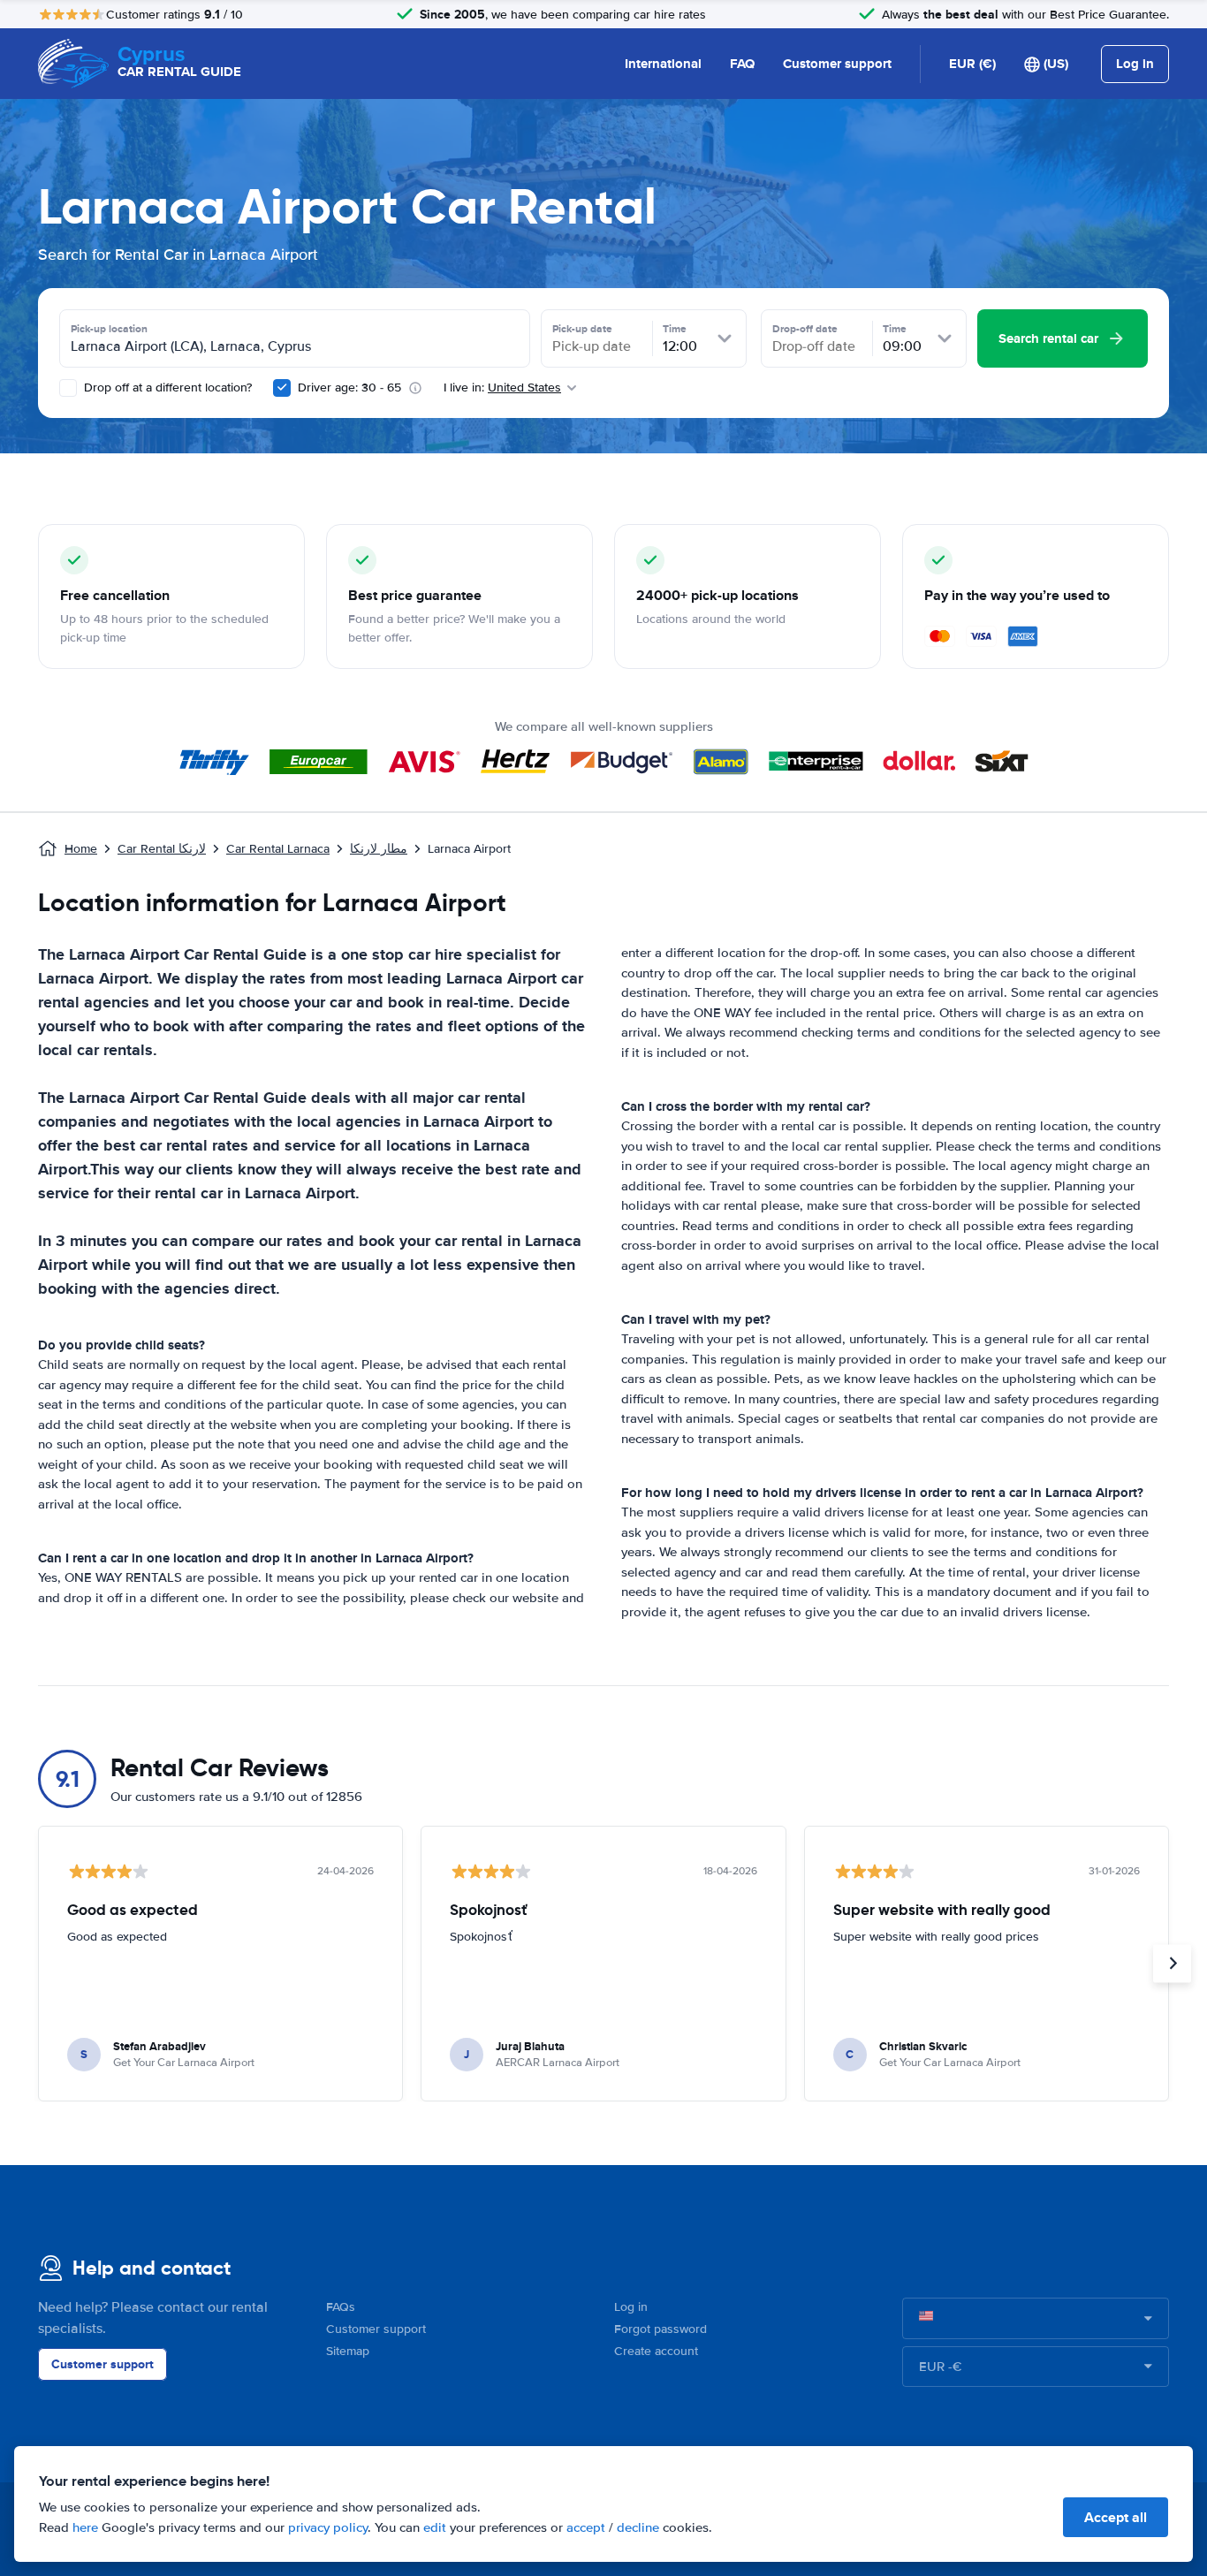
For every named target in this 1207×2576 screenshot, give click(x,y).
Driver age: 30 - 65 (349, 388)
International (663, 64)
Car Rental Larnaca (278, 849)
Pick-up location (109, 329)
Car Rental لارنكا (162, 849)
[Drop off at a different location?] (68, 388)
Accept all (1116, 2517)
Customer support (837, 64)
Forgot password (660, 2329)
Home (81, 849)
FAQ (742, 64)
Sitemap (348, 2351)
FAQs (341, 2307)
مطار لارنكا (379, 849)
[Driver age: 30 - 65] (282, 388)
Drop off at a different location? (166, 388)
